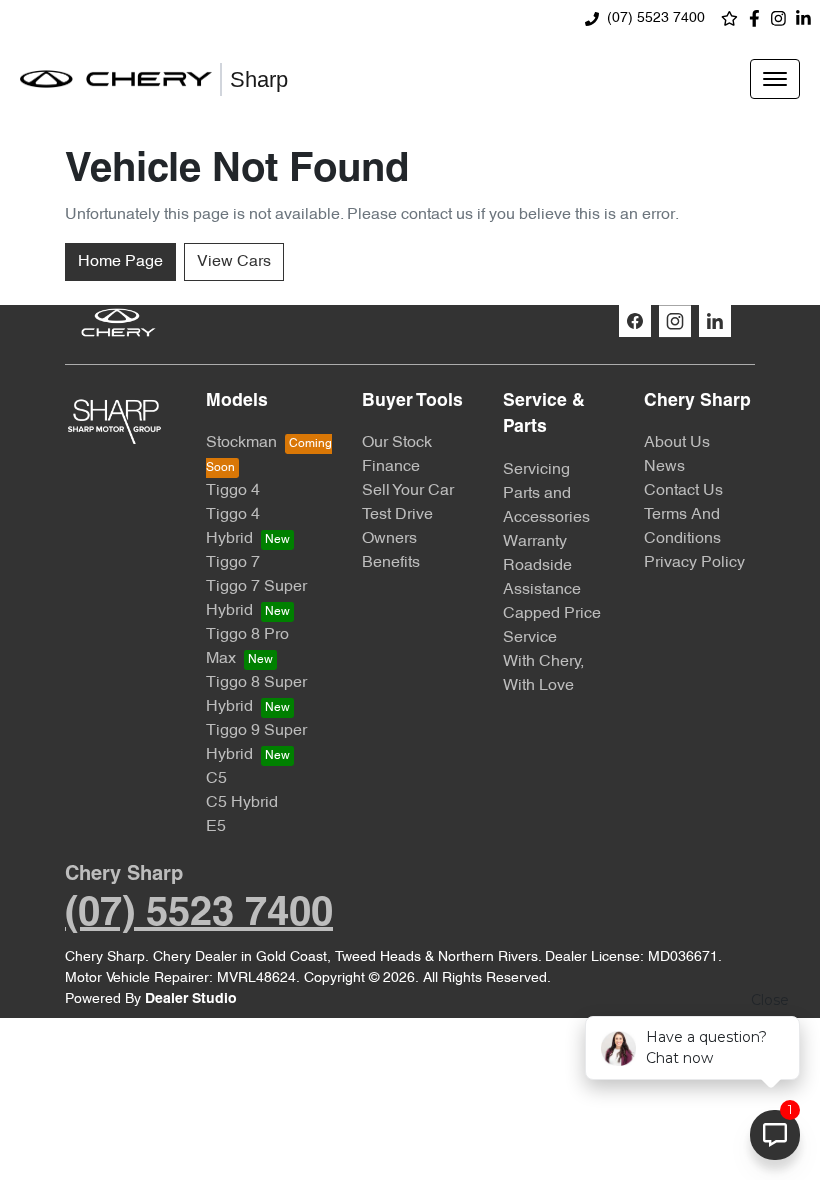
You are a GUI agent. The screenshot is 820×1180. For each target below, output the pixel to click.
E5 (216, 827)
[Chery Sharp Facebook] (758, 18)
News (664, 467)
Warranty (535, 542)
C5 (216, 779)
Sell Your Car (408, 491)
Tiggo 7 (233, 563)
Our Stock (397, 443)
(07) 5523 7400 (656, 18)
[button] (775, 79)
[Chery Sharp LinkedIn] (807, 18)
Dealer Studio (191, 999)
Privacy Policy (694, 563)
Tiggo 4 (233, 491)
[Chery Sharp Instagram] (782, 18)
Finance (391, 467)
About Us (677, 443)
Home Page (120, 262)
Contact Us (683, 491)
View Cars (234, 262)
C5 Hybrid (242, 803)
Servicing (536, 470)
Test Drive (397, 515)
